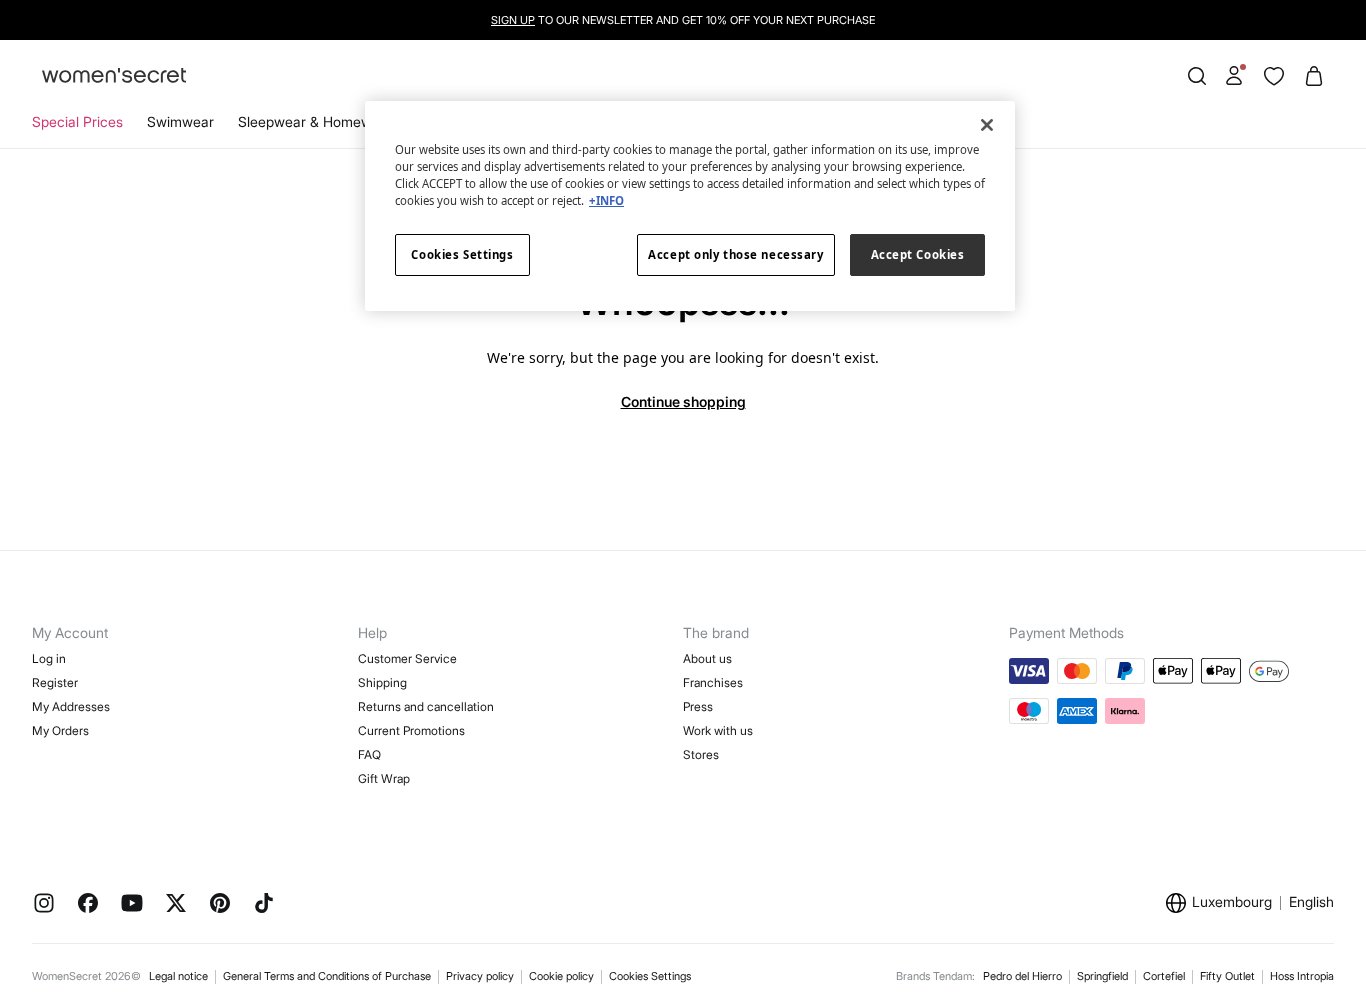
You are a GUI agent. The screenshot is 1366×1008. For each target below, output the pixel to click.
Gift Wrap (384, 778)
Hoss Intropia (1302, 976)
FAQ (369, 754)
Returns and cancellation (426, 706)
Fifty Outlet (1227, 976)
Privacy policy (480, 976)
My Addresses (71, 706)
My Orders (60, 730)
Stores (701, 754)
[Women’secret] (114, 76)
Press (698, 706)
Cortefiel (1164, 976)
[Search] (1197, 76)
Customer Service (407, 658)
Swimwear (180, 121)
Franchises (713, 682)
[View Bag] (1314, 76)
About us (707, 658)
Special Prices (77, 121)
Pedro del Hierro (1022, 976)
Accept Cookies (918, 254)
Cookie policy (561, 976)
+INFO (606, 200)
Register (55, 682)
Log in (49, 658)
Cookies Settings (650, 976)
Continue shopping (683, 401)
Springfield (1102, 976)
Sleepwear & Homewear (315, 121)
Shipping (382, 682)
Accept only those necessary (735, 254)
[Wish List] (1274, 76)
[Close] (987, 125)
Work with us (718, 730)
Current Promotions (411, 730)
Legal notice (178, 976)
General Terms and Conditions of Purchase (327, 976)
